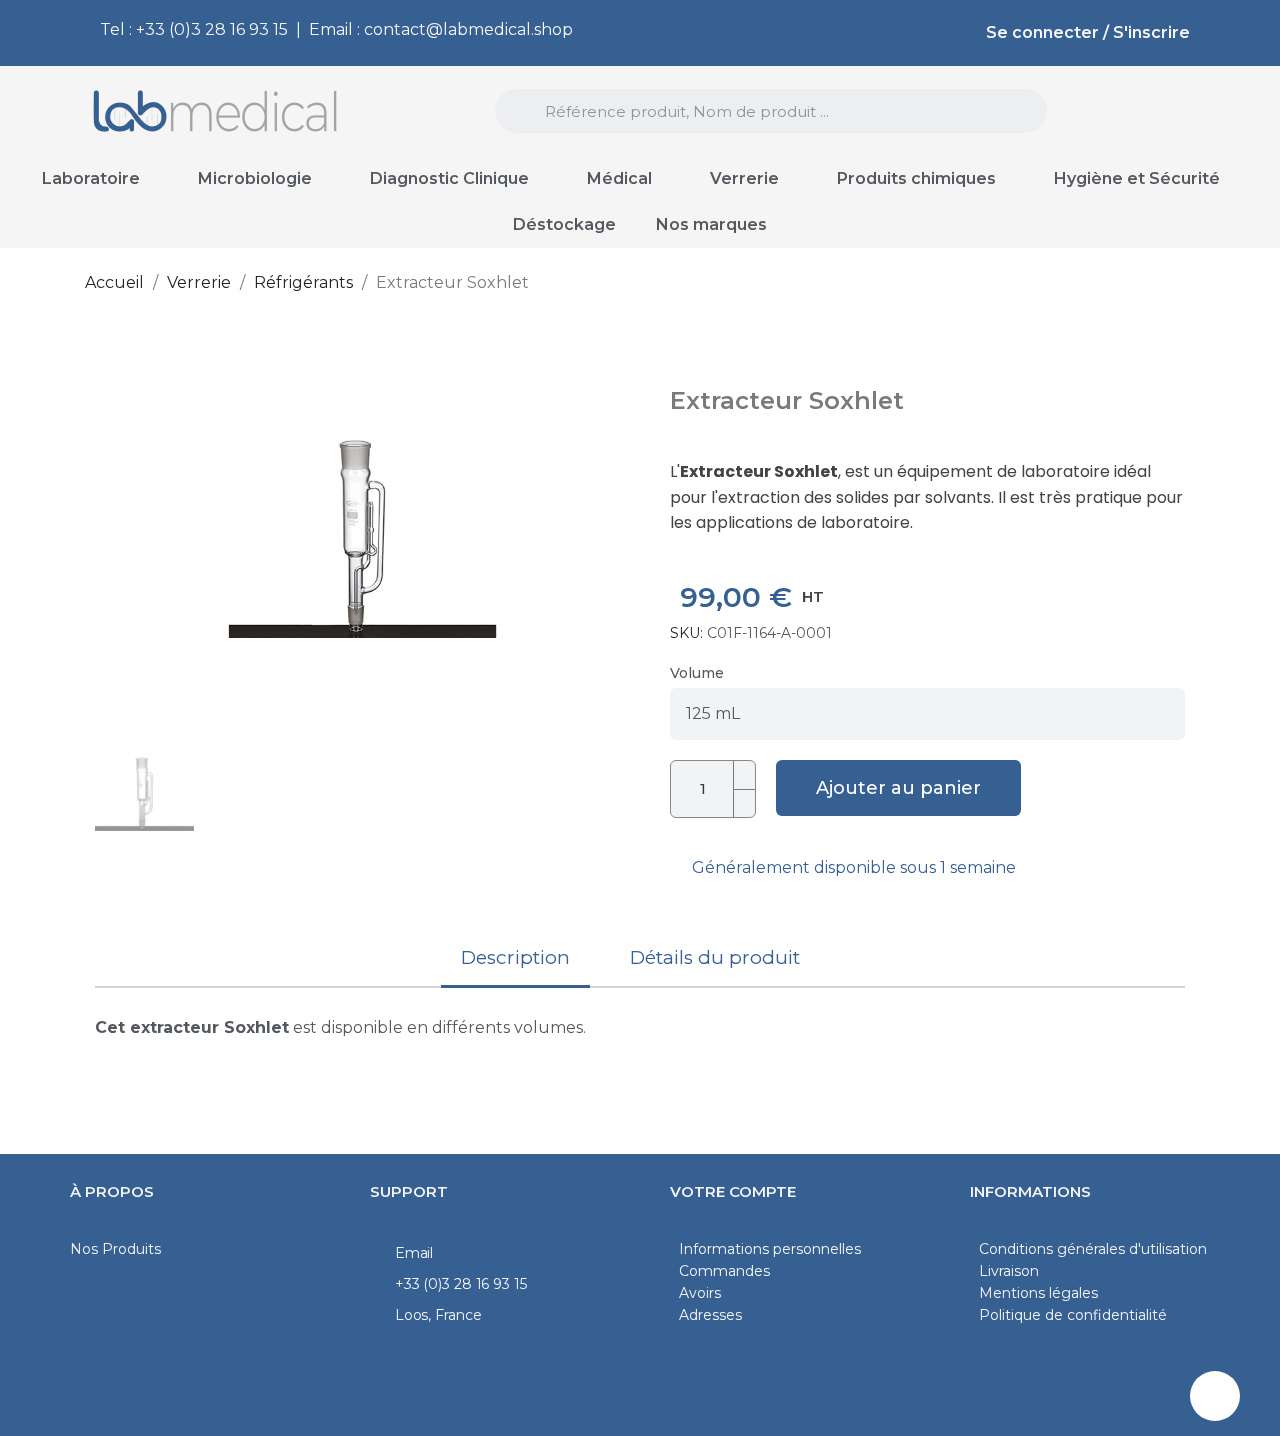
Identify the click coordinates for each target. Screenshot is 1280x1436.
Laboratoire (91, 178)
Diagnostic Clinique (449, 178)
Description (515, 957)
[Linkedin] (1215, 1396)
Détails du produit (715, 957)
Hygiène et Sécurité (1137, 178)
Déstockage (564, 224)
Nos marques (711, 224)
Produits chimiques (916, 178)
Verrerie (744, 178)
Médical (619, 178)
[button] (116, 533)
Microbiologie (255, 178)
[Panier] (1162, 112)
